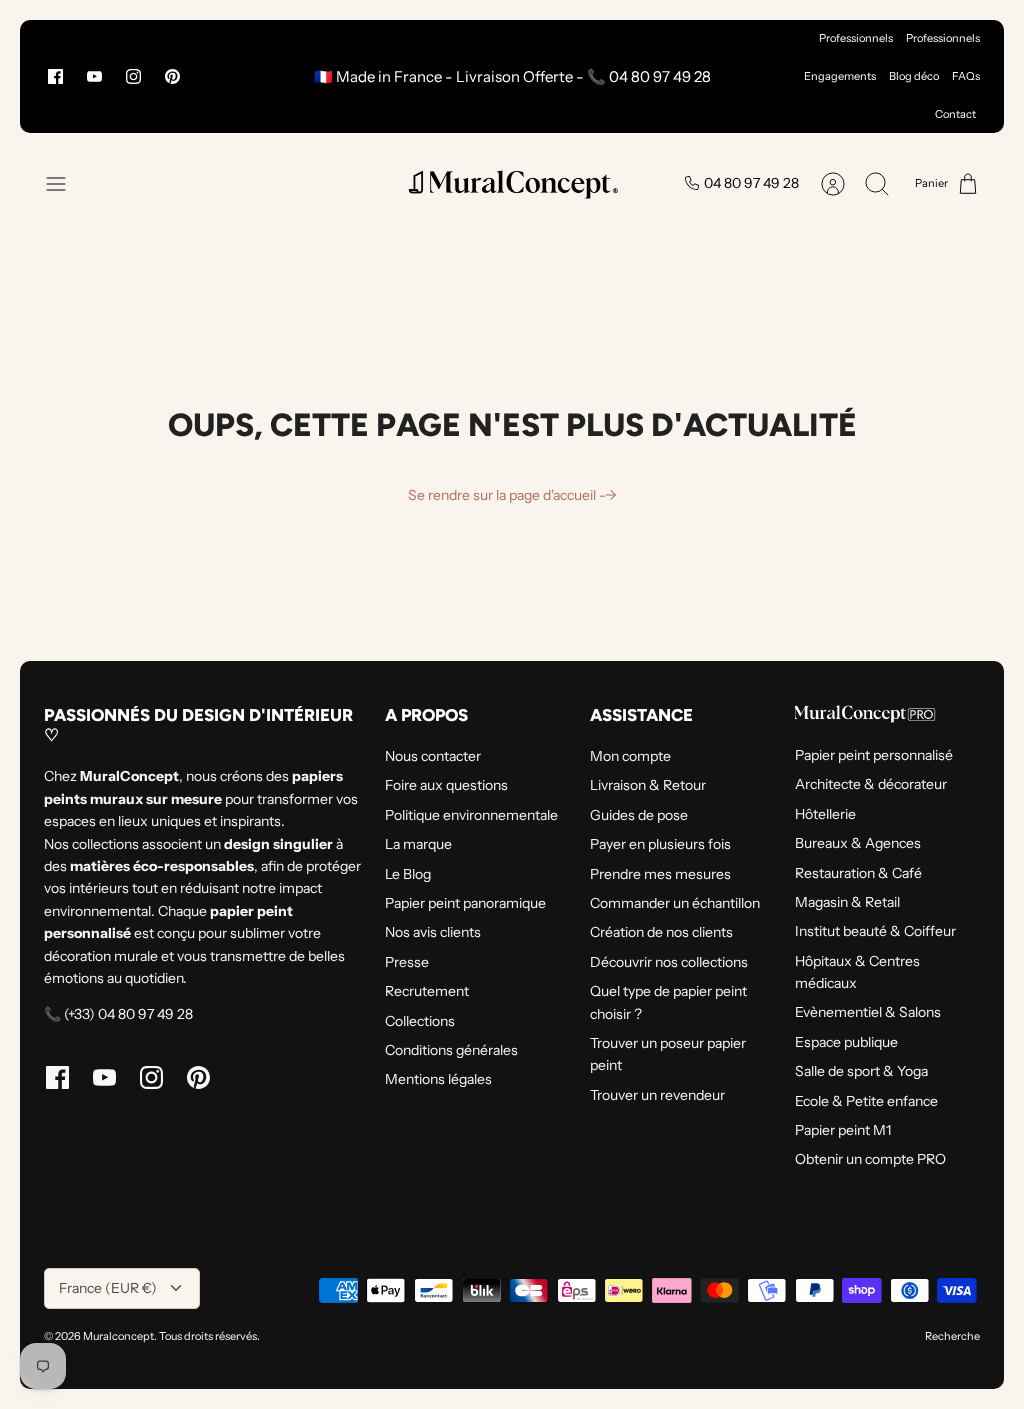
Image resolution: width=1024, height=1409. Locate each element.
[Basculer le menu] (66, 184)
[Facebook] (55, 76)
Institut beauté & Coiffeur (875, 931)
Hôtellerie (825, 814)
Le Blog (408, 874)
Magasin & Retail (847, 902)
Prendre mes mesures (660, 874)
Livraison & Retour (648, 785)
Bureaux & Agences (858, 843)
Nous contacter (433, 756)
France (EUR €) (108, 1288)
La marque (418, 844)
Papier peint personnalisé (874, 755)
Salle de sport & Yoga (861, 1071)
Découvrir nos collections (669, 962)
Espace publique (846, 1042)
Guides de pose (639, 815)
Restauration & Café (858, 873)
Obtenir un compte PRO (870, 1159)
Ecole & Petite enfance (866, 1101)
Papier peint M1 (843, 1130)
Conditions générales (451, 1050)
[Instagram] (133, 76)
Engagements (840, 76)
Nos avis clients (433, 932)
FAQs (966, 76)
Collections (420, 1021)
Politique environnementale (471, 815)
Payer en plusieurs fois (660, 844)
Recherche (952, 1336)
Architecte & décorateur (871, 784)
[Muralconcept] (512, 183)
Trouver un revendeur (657, 1095)
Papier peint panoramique (465, 903)
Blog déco (914, 76)
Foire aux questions (446, 785)
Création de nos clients (661, 932)
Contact (955, 114)
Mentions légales (438, 1079)
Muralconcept (118, 1336)
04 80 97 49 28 (751, 183)
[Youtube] (94, 76)
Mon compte (630, 756)
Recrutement (427, 991)
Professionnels (856, 38)
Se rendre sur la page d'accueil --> (512, 495)
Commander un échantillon (675, 903)
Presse (407, 962)
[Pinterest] (172, 76)
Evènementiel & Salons (868, 1012)
